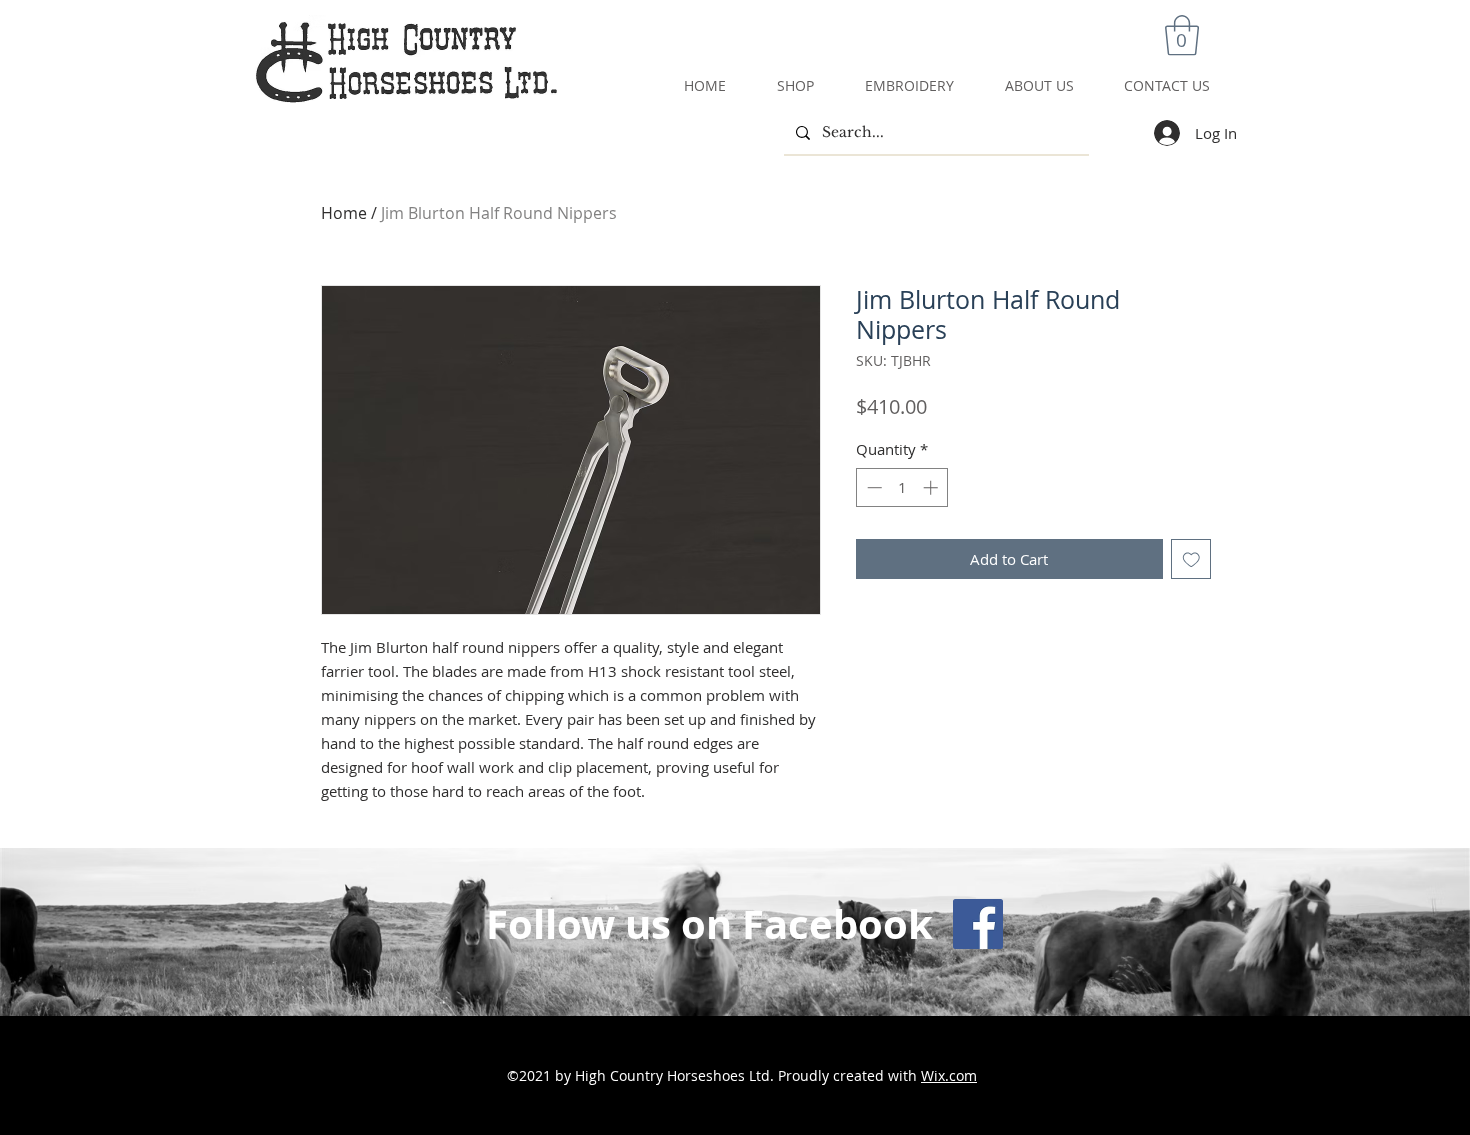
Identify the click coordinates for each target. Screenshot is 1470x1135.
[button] (1182, 35)
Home (344, 213)
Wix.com (949, 1075)
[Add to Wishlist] (1191, 559)
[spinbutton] (902, 487)
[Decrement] (872, 487)
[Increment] (932, 487)
